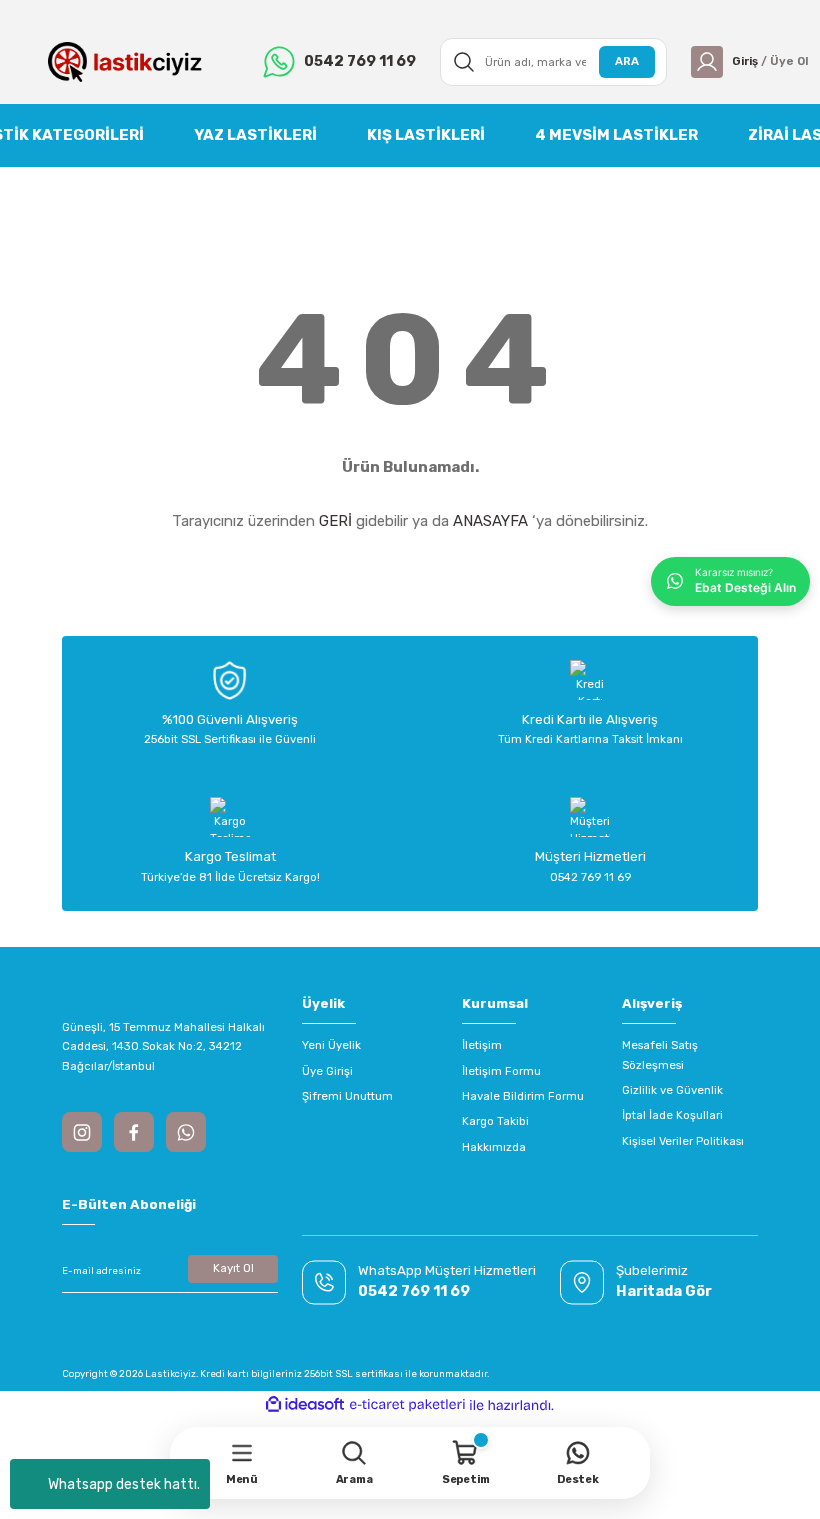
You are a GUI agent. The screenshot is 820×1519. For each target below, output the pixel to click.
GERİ (335, 521)
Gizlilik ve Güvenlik (672, 1090)
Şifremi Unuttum (347, 1096)
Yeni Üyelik (331, 1045)
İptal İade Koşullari (672, 1115)
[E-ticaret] (407, 1404)
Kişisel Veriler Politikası (683, 1141)
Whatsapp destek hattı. (124, 1484)
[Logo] (125, 62)
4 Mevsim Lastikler (616, 135)
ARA (627, 61)
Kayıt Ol (233, 1268)
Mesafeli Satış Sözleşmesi (660, 1054)
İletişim (482, 1045)
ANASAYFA (490, 521)
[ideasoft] (305, 1405)
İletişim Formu (501, 1071)
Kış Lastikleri (426, 135)
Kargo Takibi (495, 1121)
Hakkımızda (494, 1147)
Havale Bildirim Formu (523, 1096)
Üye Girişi (327, 1071)
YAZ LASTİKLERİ (255, 135)
